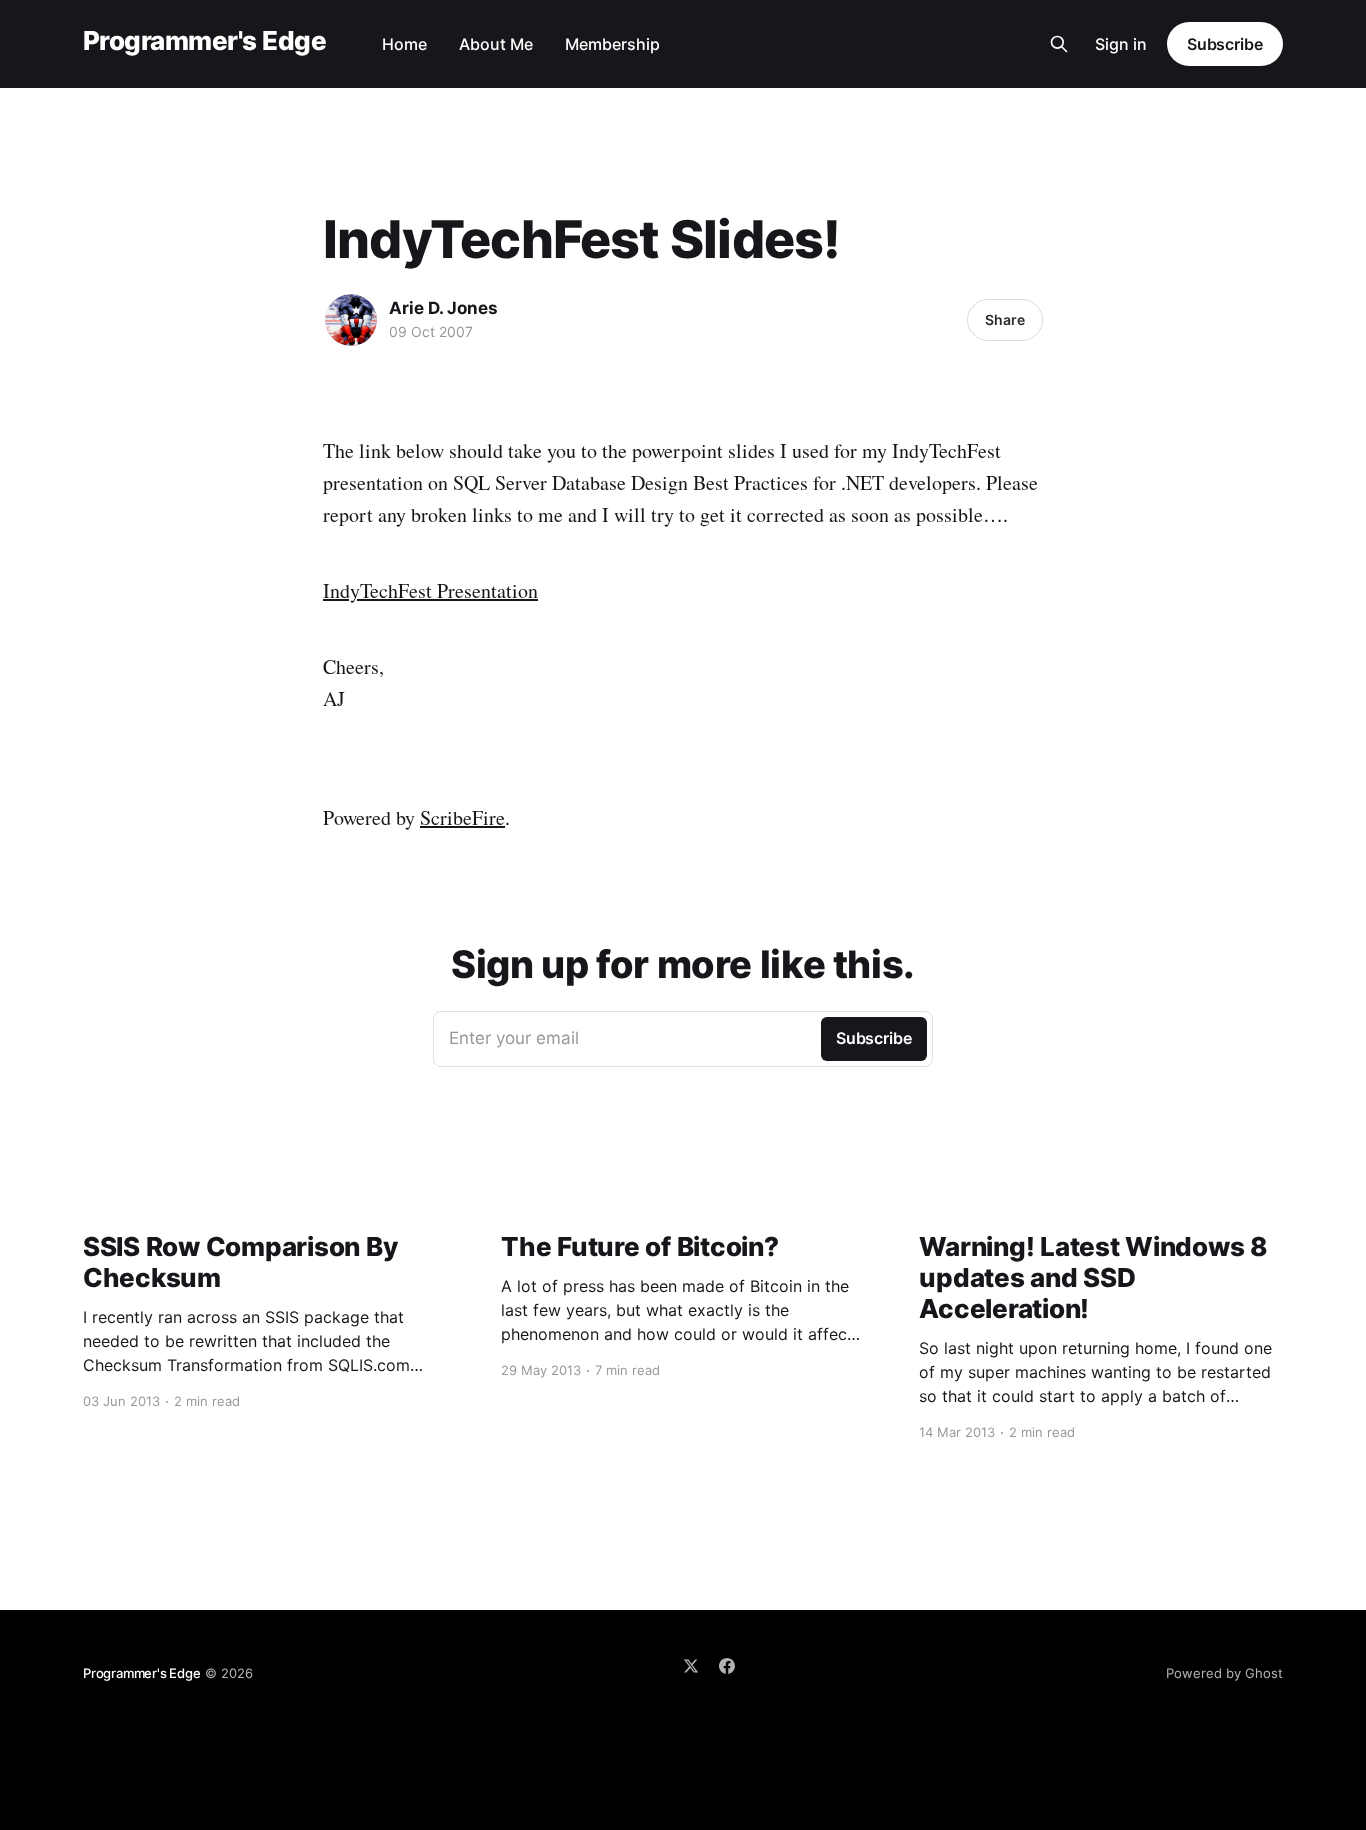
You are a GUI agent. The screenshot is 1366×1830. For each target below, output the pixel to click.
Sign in (1121, 44)
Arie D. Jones (443, 308)
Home (404, 44)
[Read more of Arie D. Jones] (351, 320)
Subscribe (1225, 44)
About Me (496, 44)
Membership (612, 44)
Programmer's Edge (204, 41)
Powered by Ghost (1224, 1673)
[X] (691, 1666)
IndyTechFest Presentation (430, 590)
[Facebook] (727, 1666)
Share (1005, 319)
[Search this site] (1059, 44)
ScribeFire (462, 817)
